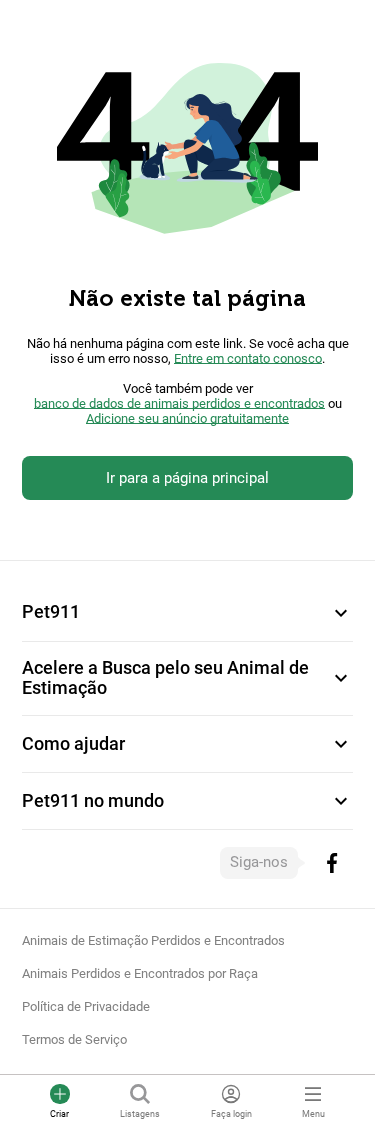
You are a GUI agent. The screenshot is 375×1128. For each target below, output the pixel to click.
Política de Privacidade (86, 1006)
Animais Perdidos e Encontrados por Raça (140, 973)
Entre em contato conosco (248, 358)
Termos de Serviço (74, 1039)
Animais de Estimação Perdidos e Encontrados (153, 940)
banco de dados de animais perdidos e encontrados (179, 403)
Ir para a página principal (187, 478)
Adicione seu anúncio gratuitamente (187, 418)
